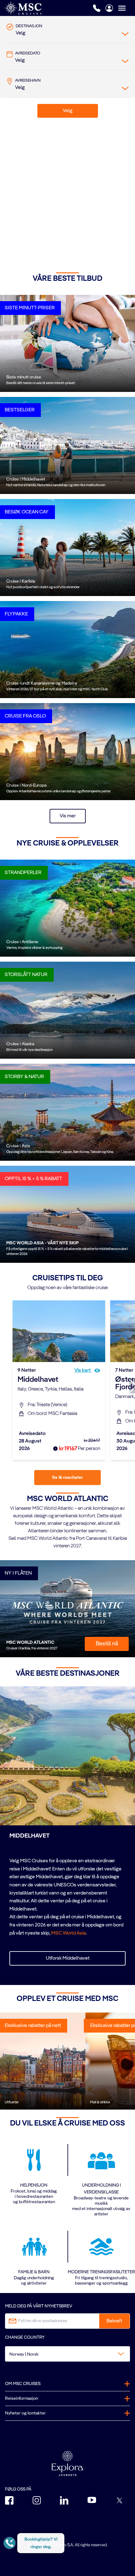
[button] (112, 253)
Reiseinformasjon (22, 2399)
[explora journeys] (67, 2463)
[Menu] (127, 8)
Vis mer (68, 816)
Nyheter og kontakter (25, 2413)
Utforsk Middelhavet (68, 1958)
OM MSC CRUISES (23, 2384)
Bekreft (114, 2321)
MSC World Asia (68, 1933)
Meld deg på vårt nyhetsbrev (39, 2306)
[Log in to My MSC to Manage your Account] (109, 8)
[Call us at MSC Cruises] (97, 8)
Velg (68, 111)
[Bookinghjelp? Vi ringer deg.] (10, 2543)
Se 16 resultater (67, 1478)
